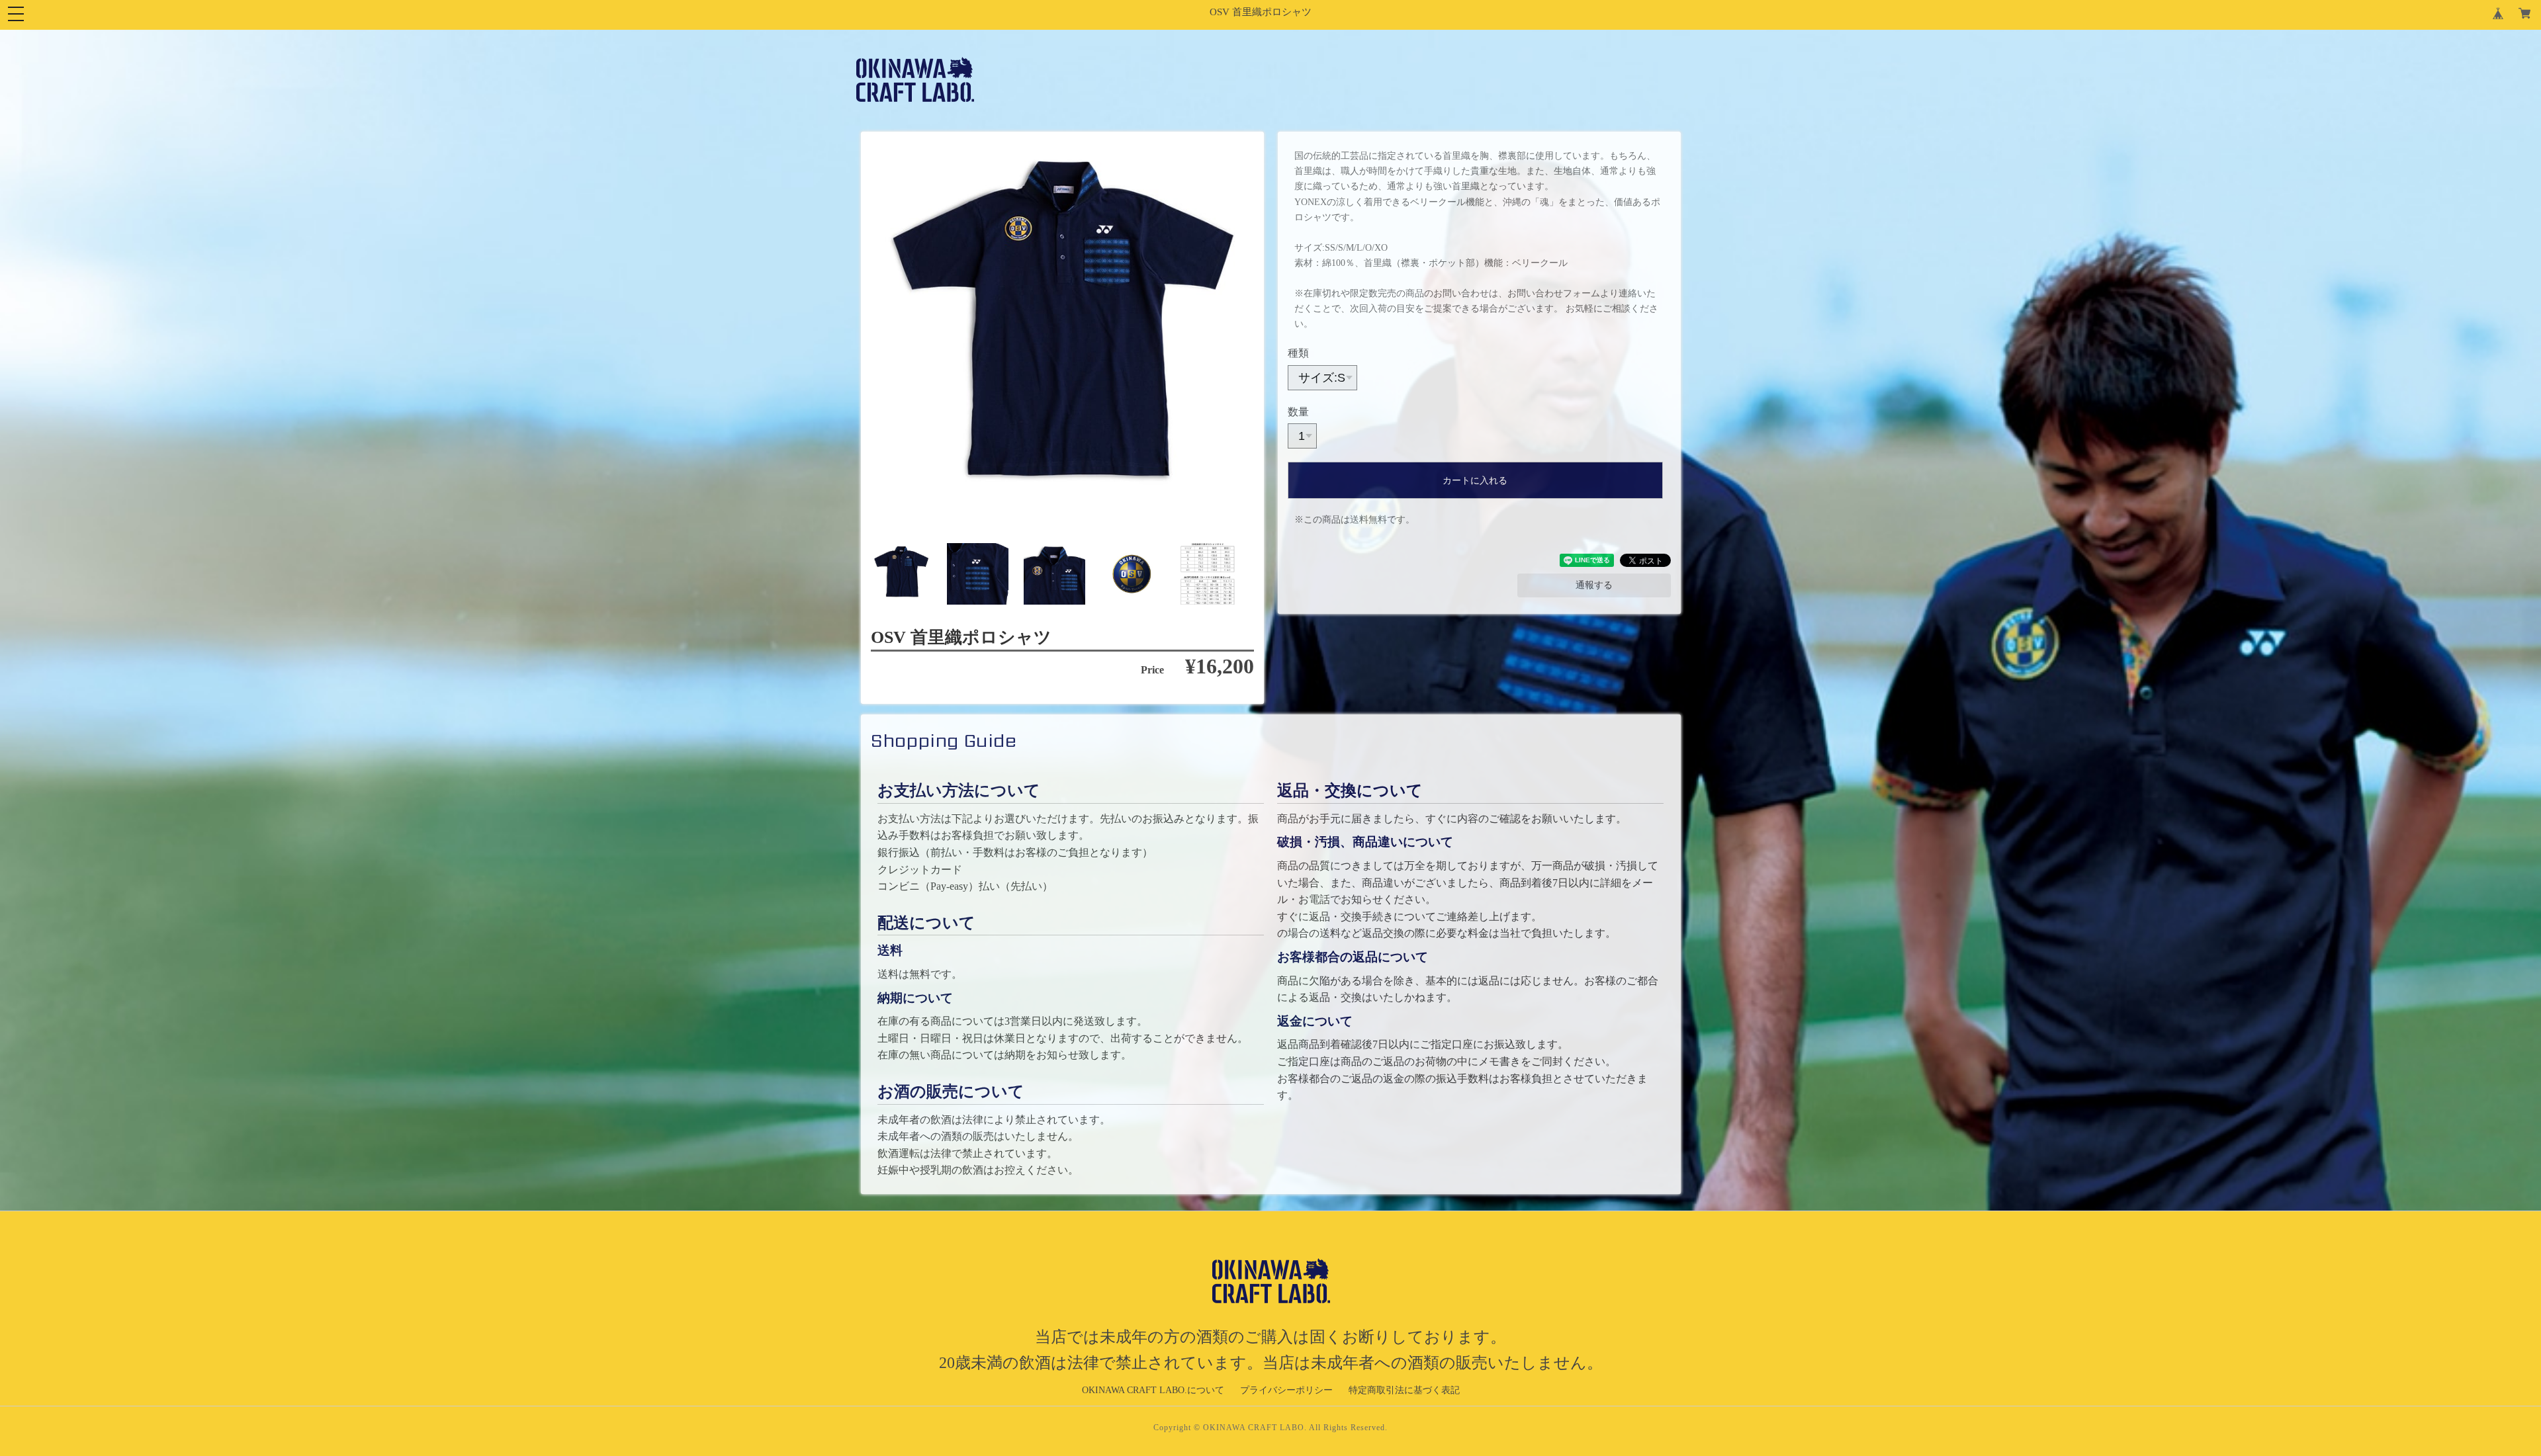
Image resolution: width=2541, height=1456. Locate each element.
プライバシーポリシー (1286, 1390)
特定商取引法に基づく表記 (1404, 1390)
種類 (1298, 353)
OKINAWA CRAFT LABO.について (1153, 1390)
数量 (1298, 412)
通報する (1594, 585)
